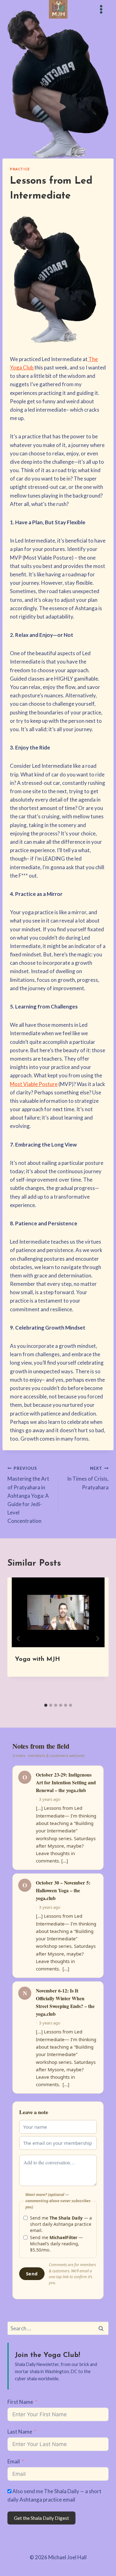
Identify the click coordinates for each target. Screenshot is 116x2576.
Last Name (20, 2432)
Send (32, 2274)
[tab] (46, 1705)
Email (14, 2461)
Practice (20, 169)
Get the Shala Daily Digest (41, 2518)
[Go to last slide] (19, 1639)
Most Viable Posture (34, 1084)
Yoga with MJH (37, 1659)
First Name (20, 2402)
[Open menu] (101, 9)
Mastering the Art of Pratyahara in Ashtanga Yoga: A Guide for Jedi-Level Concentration (28, 1495)
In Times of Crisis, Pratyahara (88, 1478)
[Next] (97, 1639)
